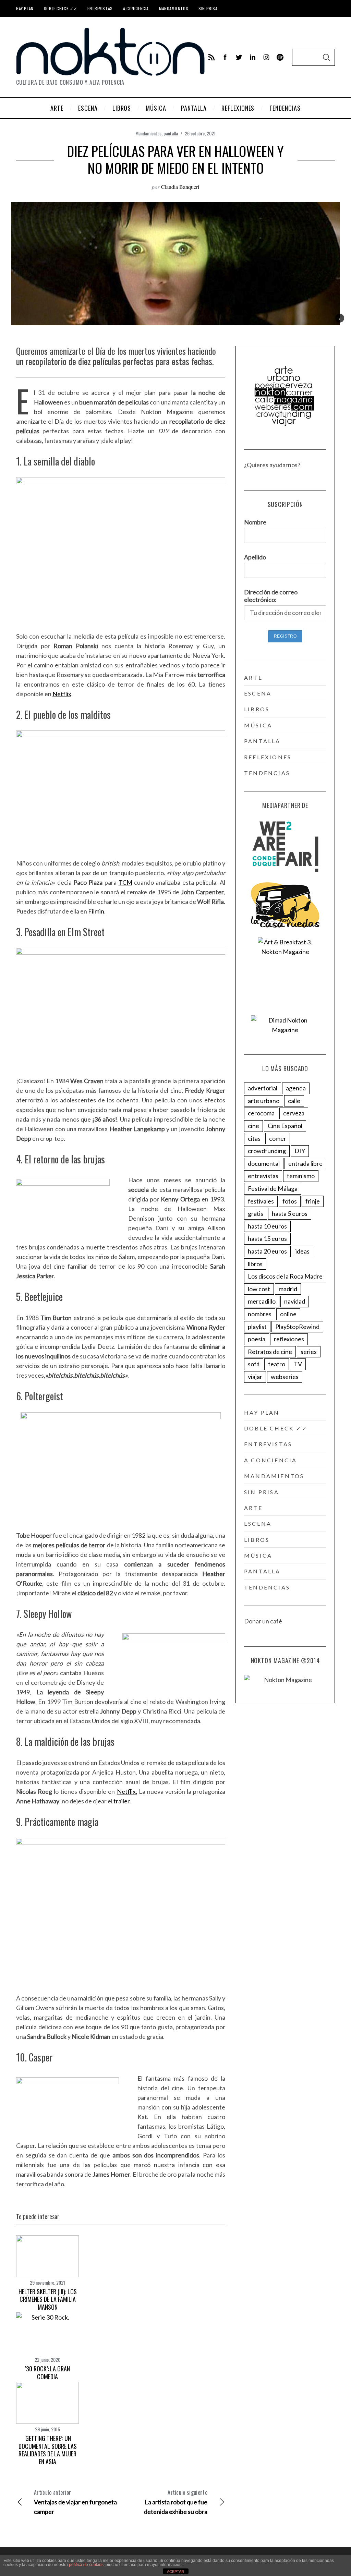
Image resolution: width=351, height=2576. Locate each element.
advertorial (263, 1088)
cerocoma (261, 1113)
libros (257, 709)
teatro (277, 1364)
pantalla (171, 133)
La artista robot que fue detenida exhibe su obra (176, 2502)
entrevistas (263, 1176)
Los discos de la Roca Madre (285, 1276)
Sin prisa (208, 8)
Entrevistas (100, 8)
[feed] (211, 57)
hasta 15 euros (267, 1238)
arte (253, 678)
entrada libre (305, 1163)
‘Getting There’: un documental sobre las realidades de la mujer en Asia (48, 2450)
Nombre (255, 522)
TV (298, 1364)
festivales (261, 1201)
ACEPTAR (175, 2572)
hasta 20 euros (267, 1251)
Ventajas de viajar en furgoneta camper (75, 2502)
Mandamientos (174, 8)
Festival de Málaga (273, 1188)
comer (278, 1138)
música (258, 725)
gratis (256, 1213)
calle (294, 1101)
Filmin (96, 911)
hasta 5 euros (290, 1213)
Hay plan (25, 8)
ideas (302, 1251)
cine (253, 1126)
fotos (290, 1201)
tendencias (267, 773)
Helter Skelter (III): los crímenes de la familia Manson (48, 2299)
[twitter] (239, 57)
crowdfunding (267, 1151)
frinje (313, 1201)
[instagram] (266, 57)
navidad (295, 1301)
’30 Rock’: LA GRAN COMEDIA (47, 2373)
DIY (300, 1151)
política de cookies (86, 2565)
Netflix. (127, 1791)
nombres (260, 1314)
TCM (125, 882)
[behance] (280, 57)
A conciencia (136, 8)
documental (264, 1163)
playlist (257, 1327)
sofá (254, 1364)
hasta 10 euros (267, 1226)
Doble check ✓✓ (60, 8)
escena (258, 693)
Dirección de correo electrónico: (271, 596)
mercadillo (262, 1301)
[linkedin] (253, 57)
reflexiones (268, 757)
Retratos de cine (270, 1352)
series (309, 1352)
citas (254, 1138)
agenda (296, 1088)
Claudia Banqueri (180, 187)
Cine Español (285, 1126)
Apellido (255, 557)
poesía (257, 1339)
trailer (122, 1801)
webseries (285, 1377)
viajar (255, 1377)
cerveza (294, 1113)
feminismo (301, 1176)
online (288, 1314)
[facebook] (225, 57)
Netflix (62, 694)
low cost (259, 1289)
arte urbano (264, 1101)
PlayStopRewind (297, 1327)
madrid (288, 1289)
